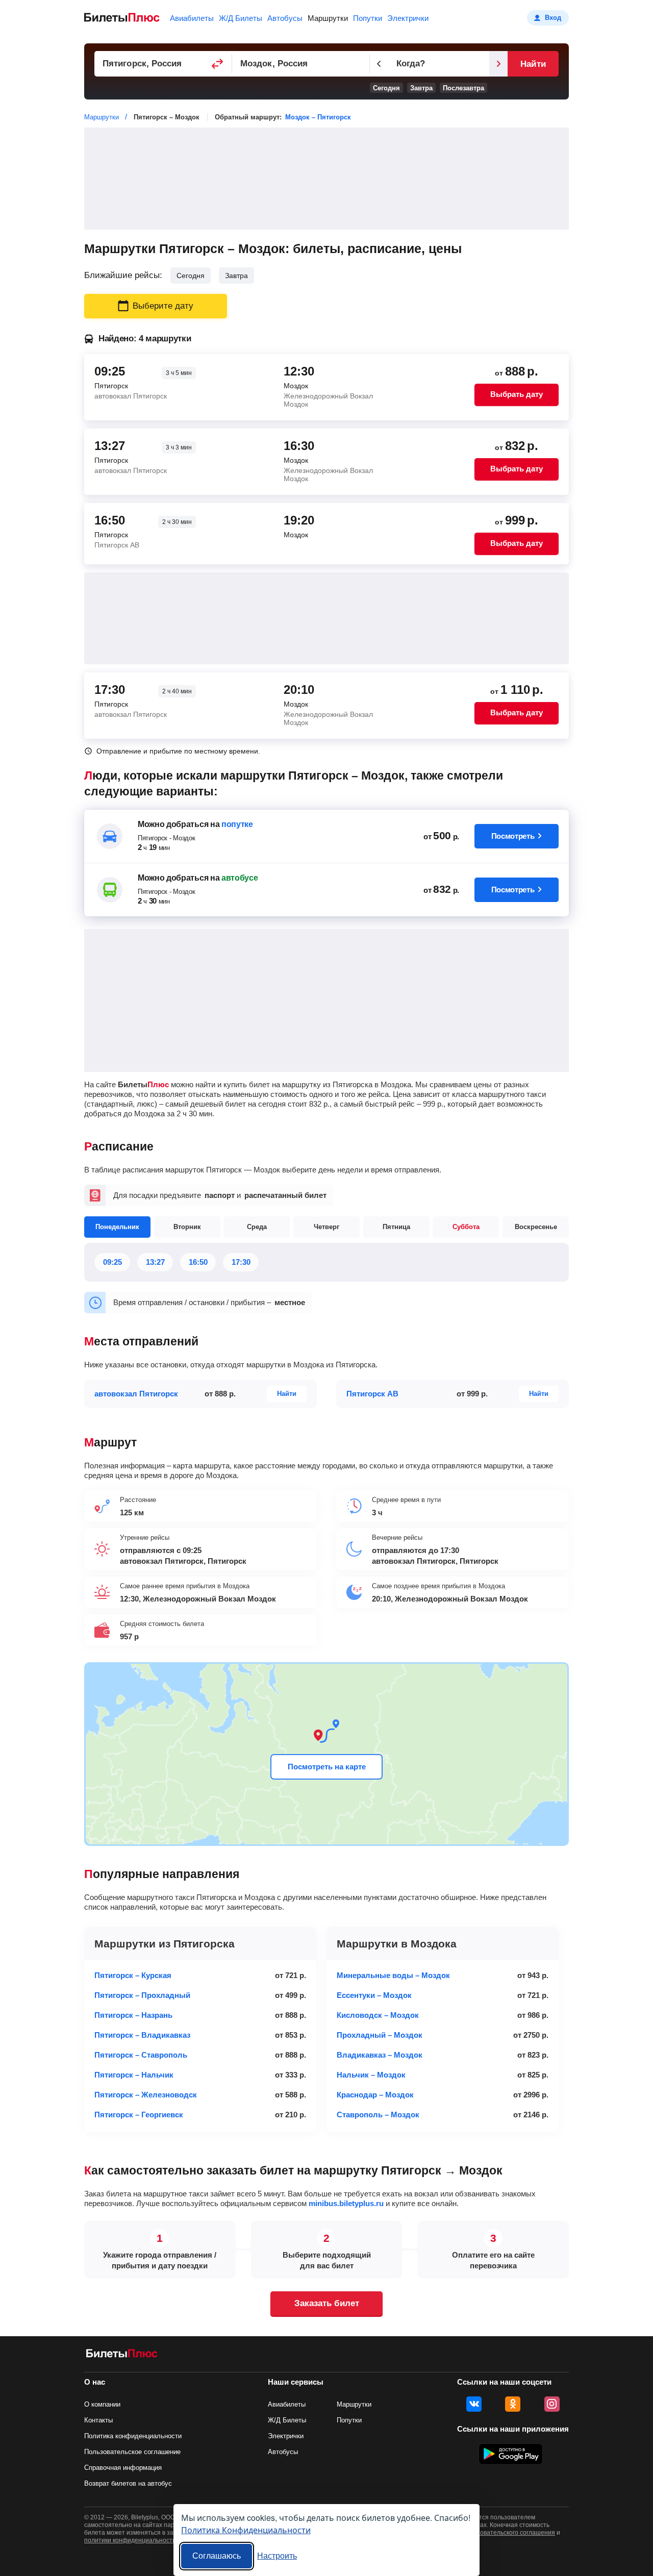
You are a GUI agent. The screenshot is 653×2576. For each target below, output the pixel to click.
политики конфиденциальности (130, 2540)
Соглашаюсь (217, 2556)
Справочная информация (123, 2468)
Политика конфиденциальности (133, 2436)
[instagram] (552, 2404)
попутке (237, 824)
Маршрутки (328, 18)
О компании (102, 2404)
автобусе (240, 878)
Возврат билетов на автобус (128, 2483)
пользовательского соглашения (509, 2533)
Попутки (368, 18)
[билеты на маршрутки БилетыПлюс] (122, 2355)
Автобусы (285, 18)
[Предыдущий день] (379, 64)
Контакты (98, 2420)
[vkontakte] (474, 2404)
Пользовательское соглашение (132, 2452)
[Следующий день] (498, 64)
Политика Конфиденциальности (246, 2530)
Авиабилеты (192, 18)
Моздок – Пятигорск (318, 117)
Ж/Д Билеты (241, 18)
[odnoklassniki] (513, 2404)
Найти (533, 64)
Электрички (408, 18)
